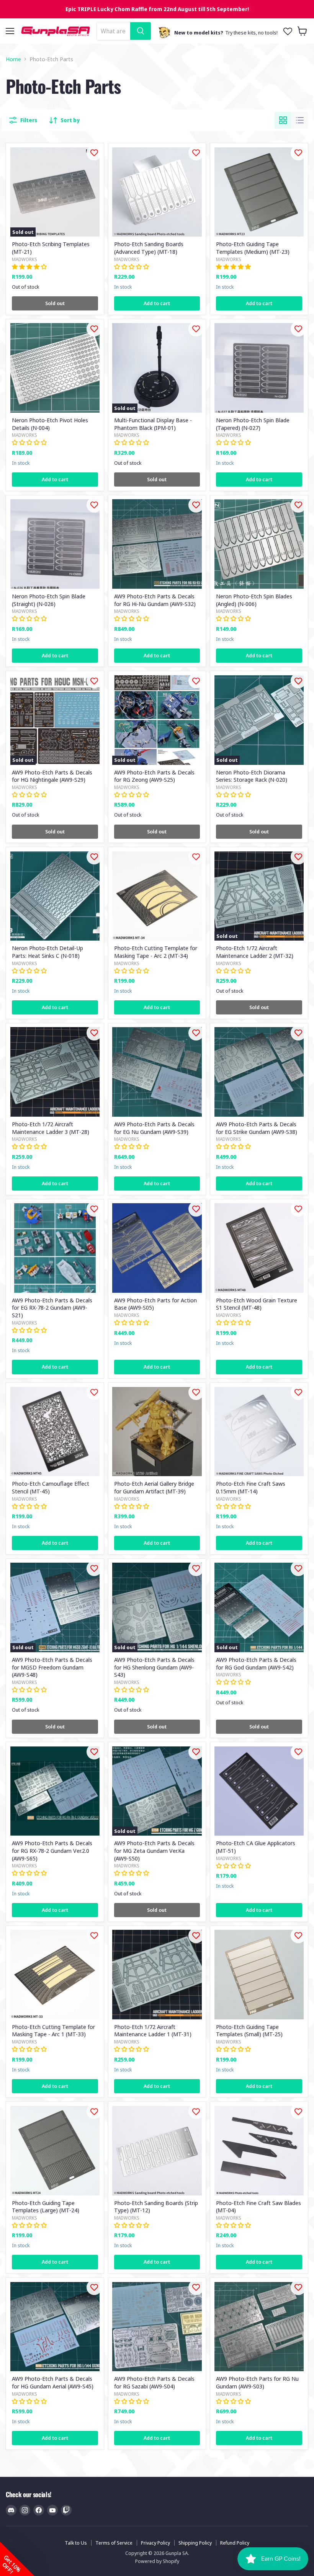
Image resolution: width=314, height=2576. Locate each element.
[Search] (141, 31)
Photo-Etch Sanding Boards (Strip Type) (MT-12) (156, 2207)
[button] (17, 2559)
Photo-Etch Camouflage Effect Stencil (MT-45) (51, 1487)
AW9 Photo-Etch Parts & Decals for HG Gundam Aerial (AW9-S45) (53, 2382)
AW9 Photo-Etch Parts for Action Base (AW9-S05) (155, 1304)
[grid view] (283, 120)
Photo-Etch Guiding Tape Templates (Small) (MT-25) (249, 2030)
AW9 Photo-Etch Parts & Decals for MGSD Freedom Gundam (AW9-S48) (52, 1667)
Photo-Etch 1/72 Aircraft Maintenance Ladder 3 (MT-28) (51, 1128)
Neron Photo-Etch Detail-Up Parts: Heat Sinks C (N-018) (47, 952)
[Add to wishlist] (94, 153)
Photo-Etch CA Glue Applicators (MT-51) (256, 1847)
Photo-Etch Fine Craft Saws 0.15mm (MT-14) (251, 1487)
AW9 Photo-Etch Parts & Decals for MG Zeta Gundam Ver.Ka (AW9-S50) (154, 1850)
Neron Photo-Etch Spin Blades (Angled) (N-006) (254, 600)
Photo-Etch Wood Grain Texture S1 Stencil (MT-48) (257, 1304)
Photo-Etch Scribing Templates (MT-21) (51, 248)
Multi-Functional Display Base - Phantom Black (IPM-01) (153, 424)
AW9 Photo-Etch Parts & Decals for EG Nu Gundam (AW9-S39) (154, 1128)
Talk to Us (76, 2543)
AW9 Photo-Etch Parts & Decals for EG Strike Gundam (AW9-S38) (257, 1128)
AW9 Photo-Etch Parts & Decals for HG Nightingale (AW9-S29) (52, 776)
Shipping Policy (195, 2543)
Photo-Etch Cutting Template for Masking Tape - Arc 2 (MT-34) (156, 952)
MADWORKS (25, 259)
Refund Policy (235, 2543)
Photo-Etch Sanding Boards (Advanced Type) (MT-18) (149, 248)
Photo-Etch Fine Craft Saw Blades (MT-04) (258, 2207)
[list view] (300, 120)
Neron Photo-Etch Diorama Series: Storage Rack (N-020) (252, 776)
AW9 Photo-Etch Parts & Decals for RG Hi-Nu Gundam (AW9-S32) (155, 600)
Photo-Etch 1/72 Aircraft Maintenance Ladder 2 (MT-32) (255, 952)
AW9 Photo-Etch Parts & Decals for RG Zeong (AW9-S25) (154, 776)
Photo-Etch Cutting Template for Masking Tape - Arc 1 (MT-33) (53, 2030)
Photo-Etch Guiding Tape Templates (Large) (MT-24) (46, 2207)
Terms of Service (114, 2543)
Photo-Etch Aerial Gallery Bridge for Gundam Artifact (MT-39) (154, 1487)
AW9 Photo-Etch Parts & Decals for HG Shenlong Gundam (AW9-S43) (154, 1667)
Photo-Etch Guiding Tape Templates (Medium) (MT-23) (253, 248)
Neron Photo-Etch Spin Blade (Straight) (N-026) (49, 600)
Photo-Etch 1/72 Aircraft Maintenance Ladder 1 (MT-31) (153, 2030)
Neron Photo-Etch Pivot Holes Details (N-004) (50, 424)
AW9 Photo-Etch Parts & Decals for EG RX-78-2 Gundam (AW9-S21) (52, 1308)
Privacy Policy (155, 2543)
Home (13, 59)
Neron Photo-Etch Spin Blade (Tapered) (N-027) (253, 424)
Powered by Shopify (157, 2561)
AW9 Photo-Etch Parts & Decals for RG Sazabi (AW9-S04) (154, 2382)
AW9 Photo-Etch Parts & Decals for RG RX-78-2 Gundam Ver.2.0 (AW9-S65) (52, 1850)
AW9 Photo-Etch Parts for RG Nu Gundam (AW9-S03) (257, 2382)
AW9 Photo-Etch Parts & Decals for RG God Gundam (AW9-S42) (256, 1663)
